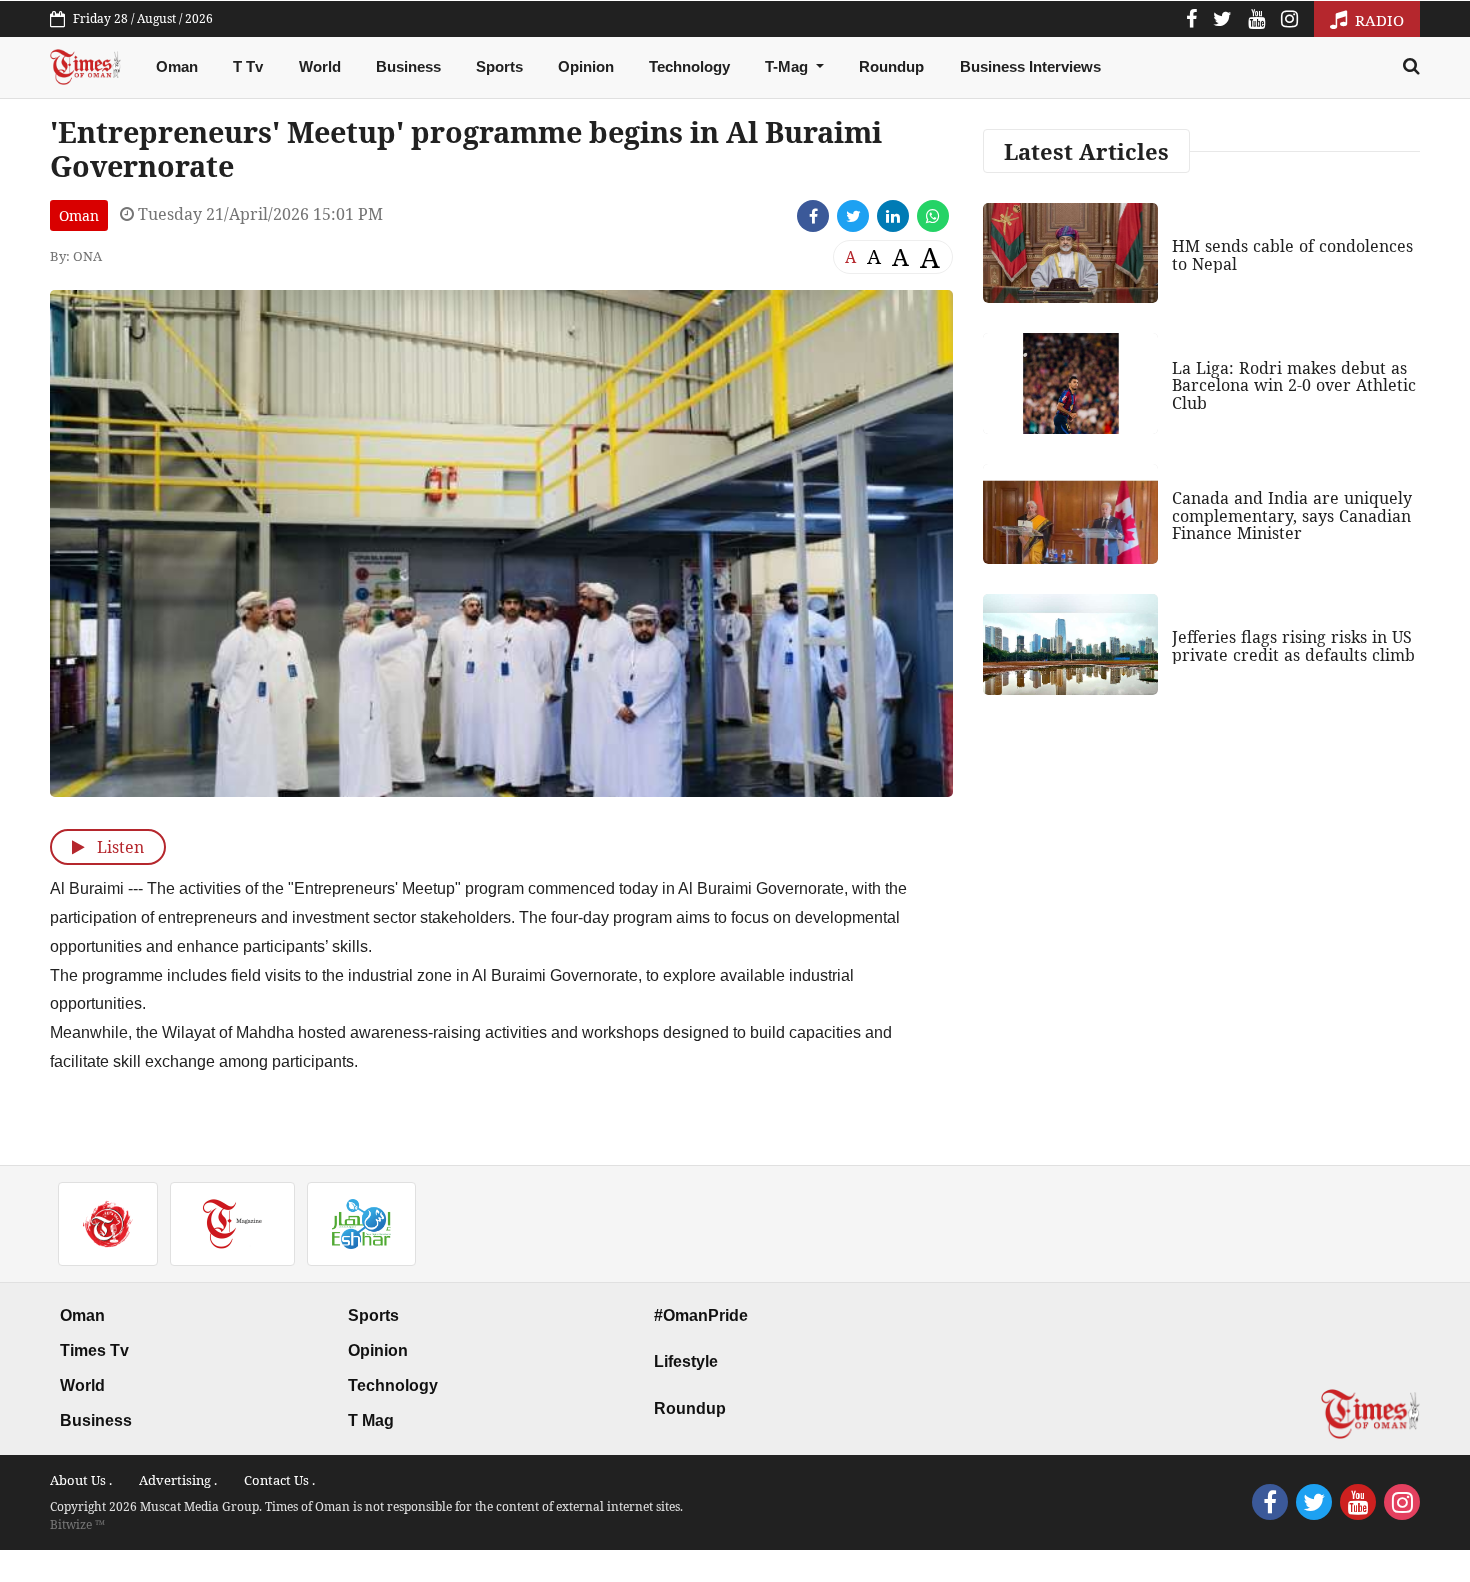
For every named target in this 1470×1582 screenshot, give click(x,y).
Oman (177, 66)
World (320, 66)
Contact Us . (279, 1480)
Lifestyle (686, 1361)
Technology (689, 66)
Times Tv (94, 1350)
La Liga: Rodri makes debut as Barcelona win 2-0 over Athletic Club (1294, 385)
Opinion (586, 66)
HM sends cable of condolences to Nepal (1292, 255)
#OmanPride (701, 1315)
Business (408, 66)
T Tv (248, 66)
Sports (499, 66)
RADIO (1377, 20)
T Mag (371, 1420)
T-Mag (788, 66)
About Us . (81, 1480)
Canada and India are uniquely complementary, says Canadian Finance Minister (1292, 515)
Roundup (891, 66)
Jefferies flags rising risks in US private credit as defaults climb (1293, 646)
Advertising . (178, 1480)
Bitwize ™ (77, 1524)
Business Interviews (1030, 66)
